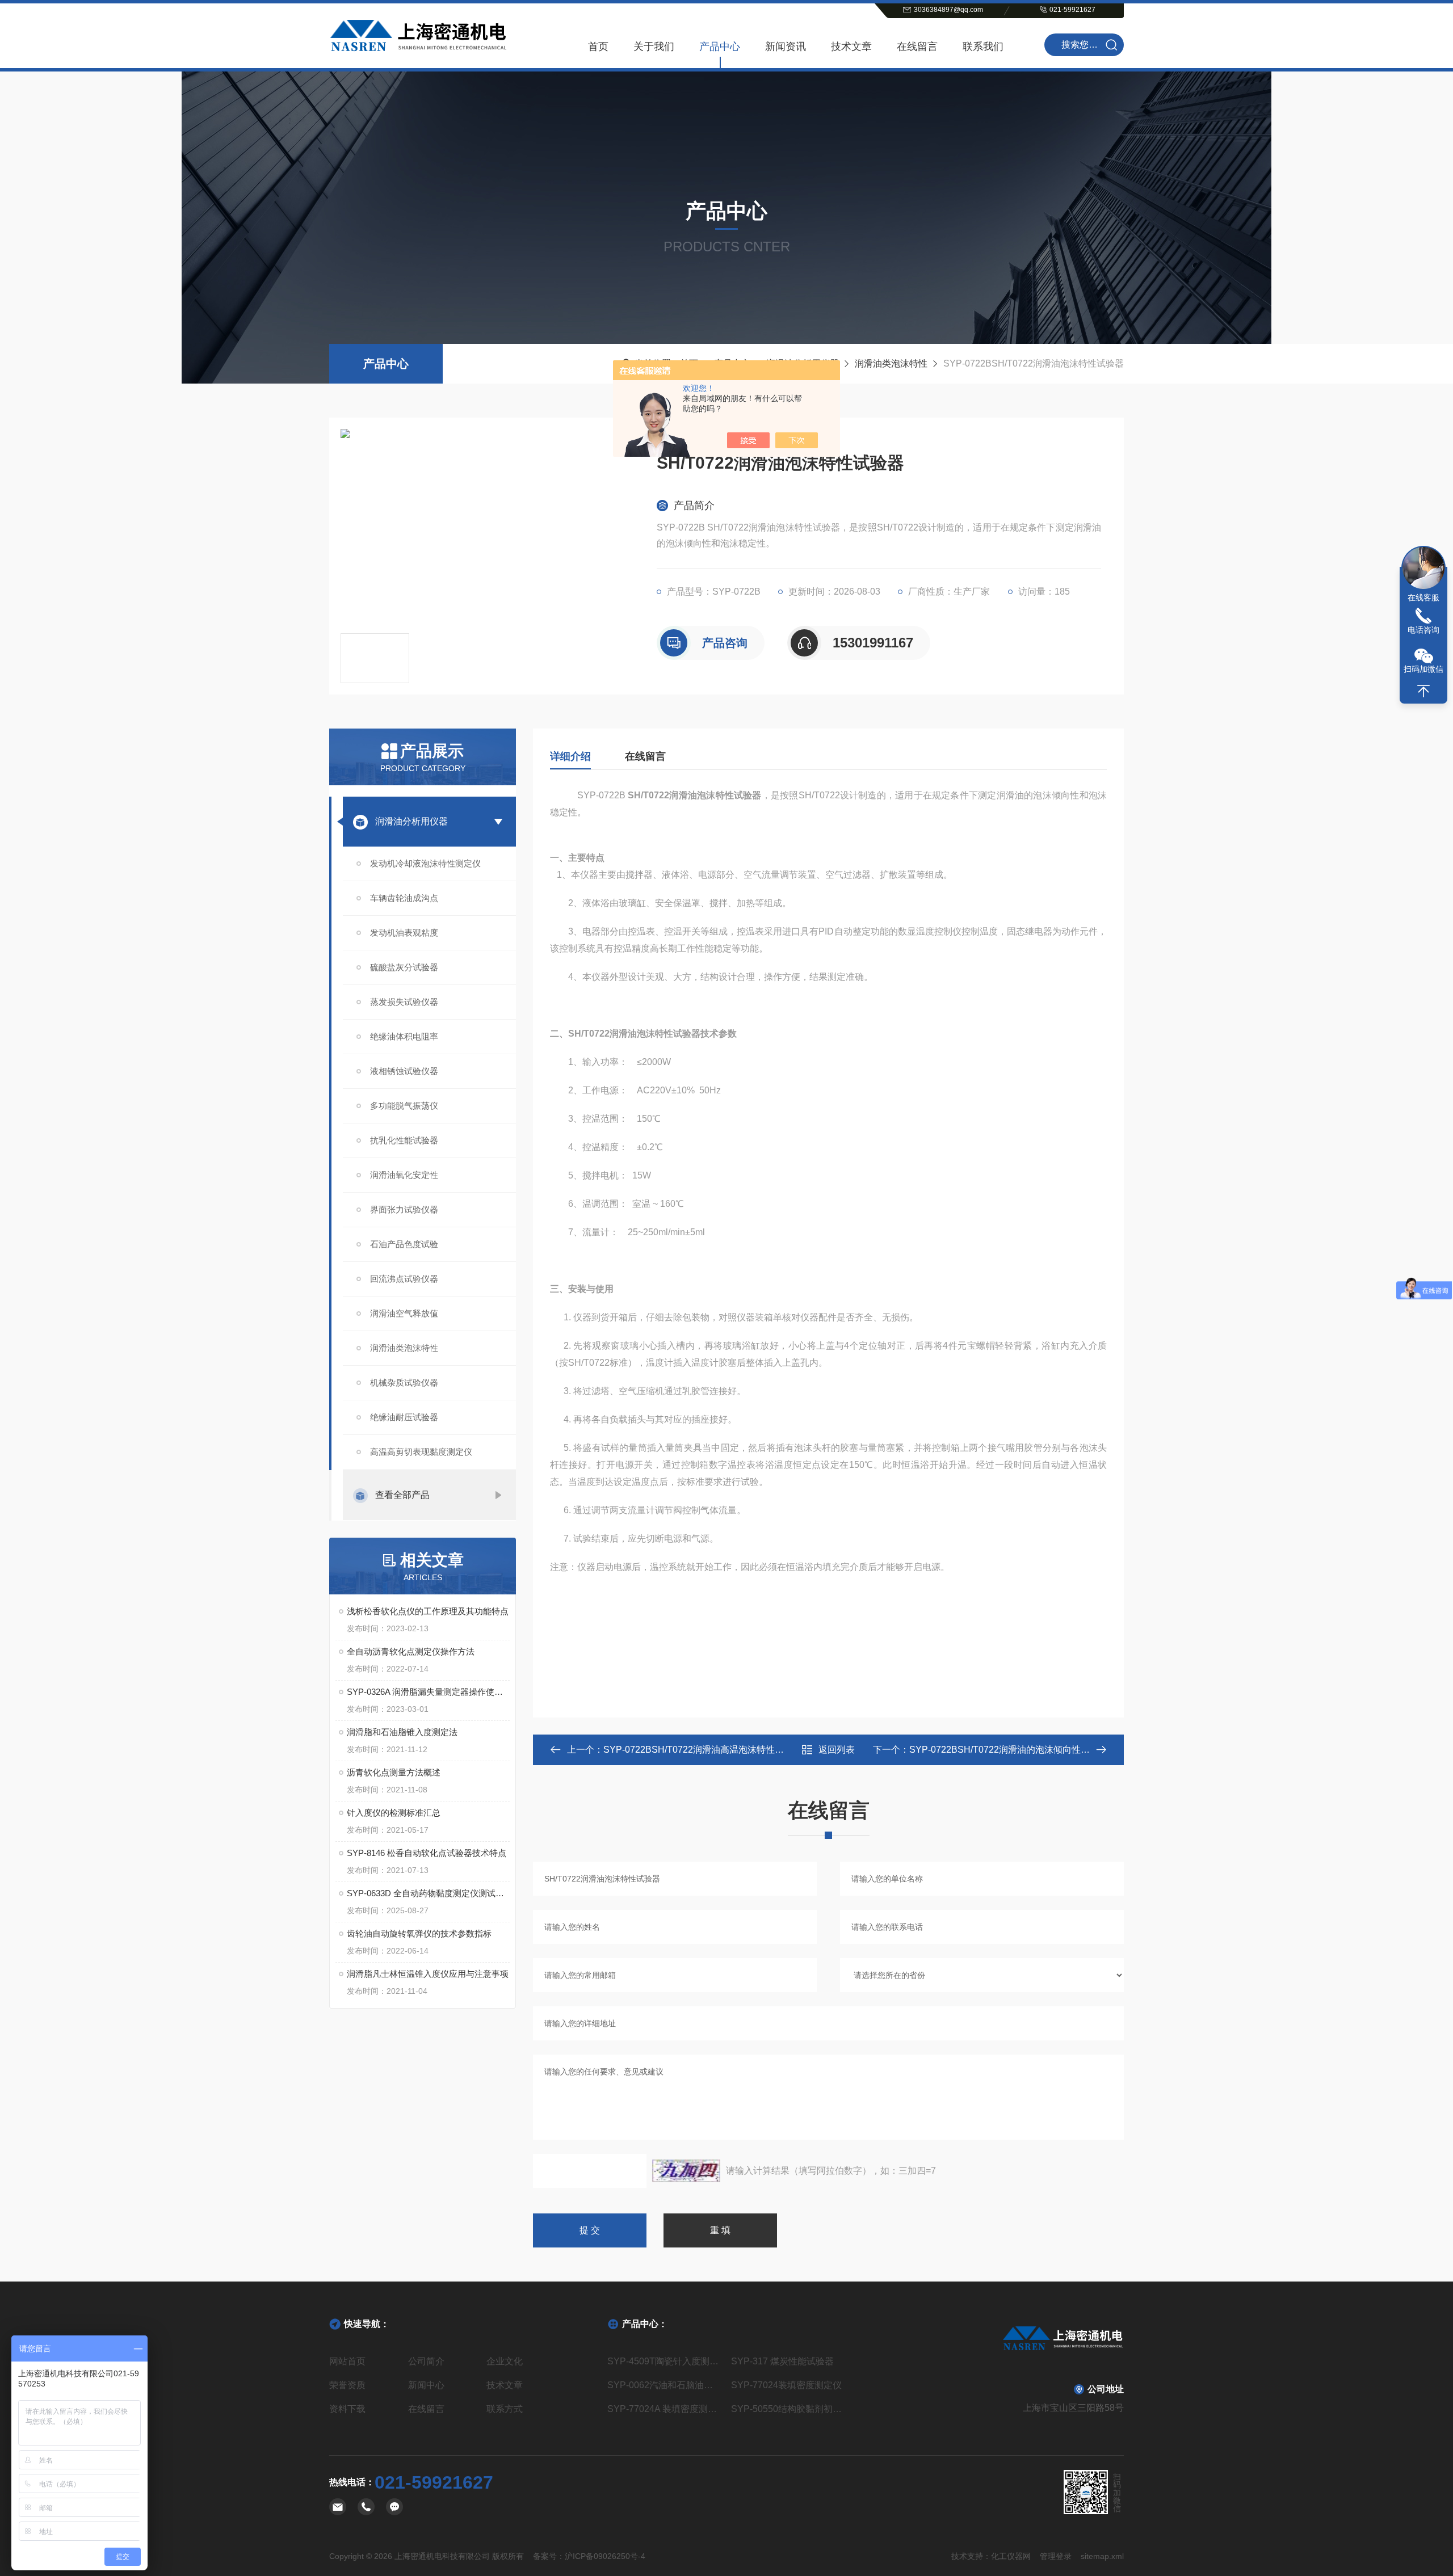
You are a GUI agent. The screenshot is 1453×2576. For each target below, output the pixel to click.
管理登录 (1056, 2556)
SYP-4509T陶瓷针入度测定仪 (665, 2361)
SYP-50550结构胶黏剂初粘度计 (788, 2409)
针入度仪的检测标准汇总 (394, 1813)
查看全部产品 (402, 1495)
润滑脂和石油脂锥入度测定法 (402, 1732)
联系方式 (505, 2409)
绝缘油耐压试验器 (404, 1417)
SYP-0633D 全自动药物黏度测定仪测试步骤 (428, 1893)
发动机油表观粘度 (404, 933)
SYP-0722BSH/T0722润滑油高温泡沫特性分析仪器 (707, 1750)
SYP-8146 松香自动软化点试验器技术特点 (427, 1853)
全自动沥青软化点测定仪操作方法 (411, 1651)
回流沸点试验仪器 (404, 1279)
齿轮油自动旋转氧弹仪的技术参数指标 (419, 1933)
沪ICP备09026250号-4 (605, 2556)
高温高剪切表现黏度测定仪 (421, 1452)
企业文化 (505, 2361)
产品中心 (720, 47)
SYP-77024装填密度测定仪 (786, 2385)
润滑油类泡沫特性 (891, 363)
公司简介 (426, 2361)
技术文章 (851, 47)
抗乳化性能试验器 (404, 1140)
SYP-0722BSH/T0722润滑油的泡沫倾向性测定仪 (1009, 1750)
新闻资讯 (786, 47)
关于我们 (654, 47)
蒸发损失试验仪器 (404, 1002)
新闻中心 (426, 2385)
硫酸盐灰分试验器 (404, 967)
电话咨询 (1423, 630)
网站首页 (347, 2361)
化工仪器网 (1011, 2556)
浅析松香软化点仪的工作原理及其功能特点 (428, 1611)
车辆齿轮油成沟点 (404, 898)
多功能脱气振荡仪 (404, 1106)
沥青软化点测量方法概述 (394, 1772)
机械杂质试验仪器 (404, 1382)
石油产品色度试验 (404, 1244)
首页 (598, 47)
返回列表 (837, 1750)
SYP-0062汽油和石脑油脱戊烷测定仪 (665, 2385)
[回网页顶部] (1423, 691)
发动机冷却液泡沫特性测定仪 (425, 863)
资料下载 (347, 2409)
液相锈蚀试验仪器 (404, 1071)
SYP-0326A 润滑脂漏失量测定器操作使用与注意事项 (428, 1692)
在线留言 (917, 47)
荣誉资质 (347, 2385)
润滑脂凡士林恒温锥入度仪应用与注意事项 (428, 1974)
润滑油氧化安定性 (404, 1175)
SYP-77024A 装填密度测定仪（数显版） (665, 2409)
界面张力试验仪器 (404, 1209)
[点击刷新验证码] (686, 2171)
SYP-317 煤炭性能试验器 (782, 2361)
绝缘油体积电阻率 (404, 1036)
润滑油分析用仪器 (411, 821)
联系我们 (983, 47)
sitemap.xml (1102, 2556)
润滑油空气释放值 (404, 1313)
